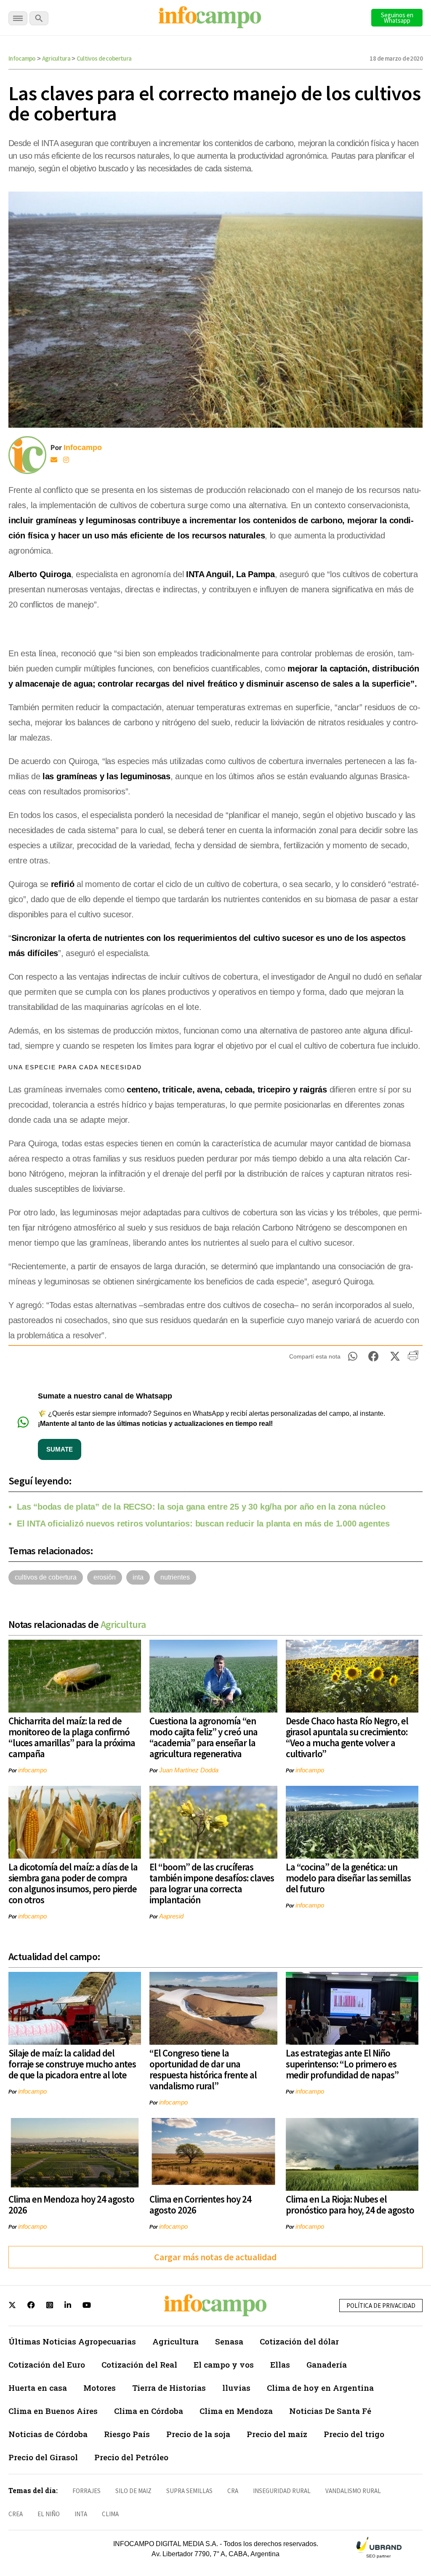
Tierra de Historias (169, 2388)
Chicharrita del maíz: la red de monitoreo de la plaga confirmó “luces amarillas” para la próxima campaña (72, 1737)
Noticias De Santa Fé (330, 2411)
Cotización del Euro (47, 2364)
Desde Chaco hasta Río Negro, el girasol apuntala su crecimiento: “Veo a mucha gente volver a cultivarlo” (347, 1737)
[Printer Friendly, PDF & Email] (413, 1359)
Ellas (280, 2364)
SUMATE (60, 1449)
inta (138, 1577)
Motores (100, 2388)
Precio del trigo (354, 2434)
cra (233, 2491)
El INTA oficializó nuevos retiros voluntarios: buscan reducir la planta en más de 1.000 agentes (203, 1524)
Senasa (229, 2341)
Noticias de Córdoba (48, 2434)
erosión (105, 1577)
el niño (49, 2514)
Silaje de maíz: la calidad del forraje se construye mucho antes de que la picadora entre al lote (72, 2064)
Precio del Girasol (43, 2457)
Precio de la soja (198, 2434)
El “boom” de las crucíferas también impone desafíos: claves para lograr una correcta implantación (212, 1883)
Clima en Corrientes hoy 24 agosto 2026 (200, 2204)
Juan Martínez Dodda (189, 1770)
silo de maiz (133, 2491)
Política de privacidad (381, 2306)
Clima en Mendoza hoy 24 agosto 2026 (71, 2204)
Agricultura (56, 58)
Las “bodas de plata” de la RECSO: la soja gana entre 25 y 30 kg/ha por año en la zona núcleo (201, 1507)
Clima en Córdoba (149, 2411)
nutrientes (175, 1577)
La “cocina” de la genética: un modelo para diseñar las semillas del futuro (348, 1878)
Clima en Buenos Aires (53, 2411)
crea (16, 2514)
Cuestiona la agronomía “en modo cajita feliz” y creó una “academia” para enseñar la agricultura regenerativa (204, 1737)
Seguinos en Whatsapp (397, 18)
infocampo (32, 1770)
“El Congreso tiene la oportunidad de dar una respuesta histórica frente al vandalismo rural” (203, 2069)
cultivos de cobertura (46, 1577)
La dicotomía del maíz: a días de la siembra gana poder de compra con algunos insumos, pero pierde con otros (73, 1883)
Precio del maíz (277, 2434)
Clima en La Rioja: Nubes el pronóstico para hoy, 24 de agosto (350, 2204)
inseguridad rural (282, 2491)
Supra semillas (189, 2491)
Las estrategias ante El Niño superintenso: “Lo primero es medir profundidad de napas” (342, 2064)
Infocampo (22, 58)
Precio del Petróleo (131, 2457)
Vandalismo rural (353, 2491)
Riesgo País (127, 2434)
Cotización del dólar (299, 2341)
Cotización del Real (139, 2364)
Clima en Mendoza (236, 2411)
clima (110, 2514)
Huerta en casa (38, 2388)
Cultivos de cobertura (104, 58)
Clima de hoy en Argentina (320, 2388)
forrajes (86, 2491)
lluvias (236, 2388)
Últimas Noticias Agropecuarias (72, 2341)
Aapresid (171, 1916)
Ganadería (327, 2364)
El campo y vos (224, 2364)
